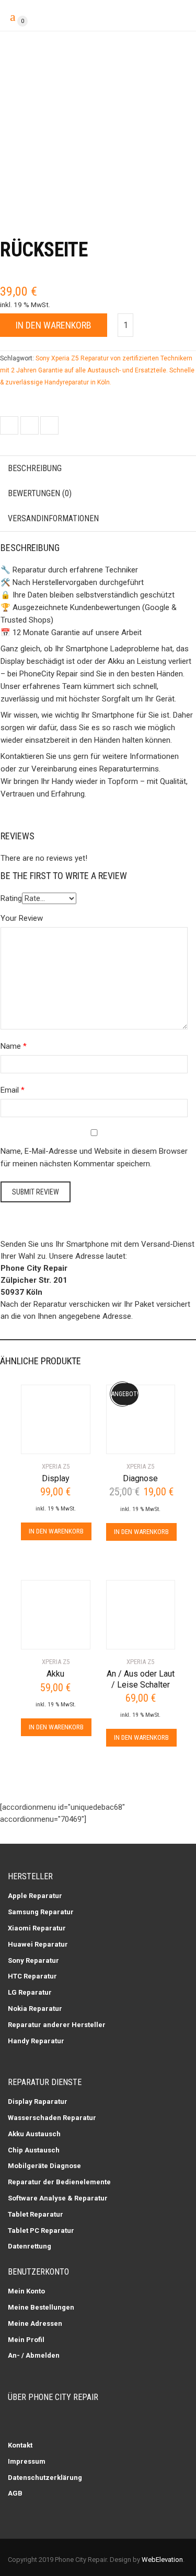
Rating (11, 898)
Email (10, 1090)
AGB (15, 2493)
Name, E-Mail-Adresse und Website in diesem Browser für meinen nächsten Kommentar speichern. (94, 1157)
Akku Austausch (34, 2134)
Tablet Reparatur (36, 2214)
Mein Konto (26, 2291)
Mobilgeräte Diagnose (44, 2166)
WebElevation (162, 2560)
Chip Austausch (34, 2150)
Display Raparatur (38, 2101)
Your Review (22, 918)
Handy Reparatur (36, 2041)
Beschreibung (35, 468)
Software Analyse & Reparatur (58, 2198)
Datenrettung (30, 2246)
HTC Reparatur (32, 1976)
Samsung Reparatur (41, 1912)
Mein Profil (26, 2340)
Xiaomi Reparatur (37, 1928)
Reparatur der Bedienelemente (59, 2182)
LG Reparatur (30, 1992)
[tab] (98, 469)
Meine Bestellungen (41, 2307)
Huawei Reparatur (38, 1944)
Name (11, 1046)
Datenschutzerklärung (45, 2478)
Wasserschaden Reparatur (52, 2118)
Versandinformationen (53, 518)
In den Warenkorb (54, 325)
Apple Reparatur (35, 1896)
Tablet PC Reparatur (41, 2230)
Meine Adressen (35, 2323)
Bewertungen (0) (40, 493)
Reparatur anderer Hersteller (57, 2025)
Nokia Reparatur (35, 2009)
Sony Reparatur (33, 1960)
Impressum (27, 2461)
